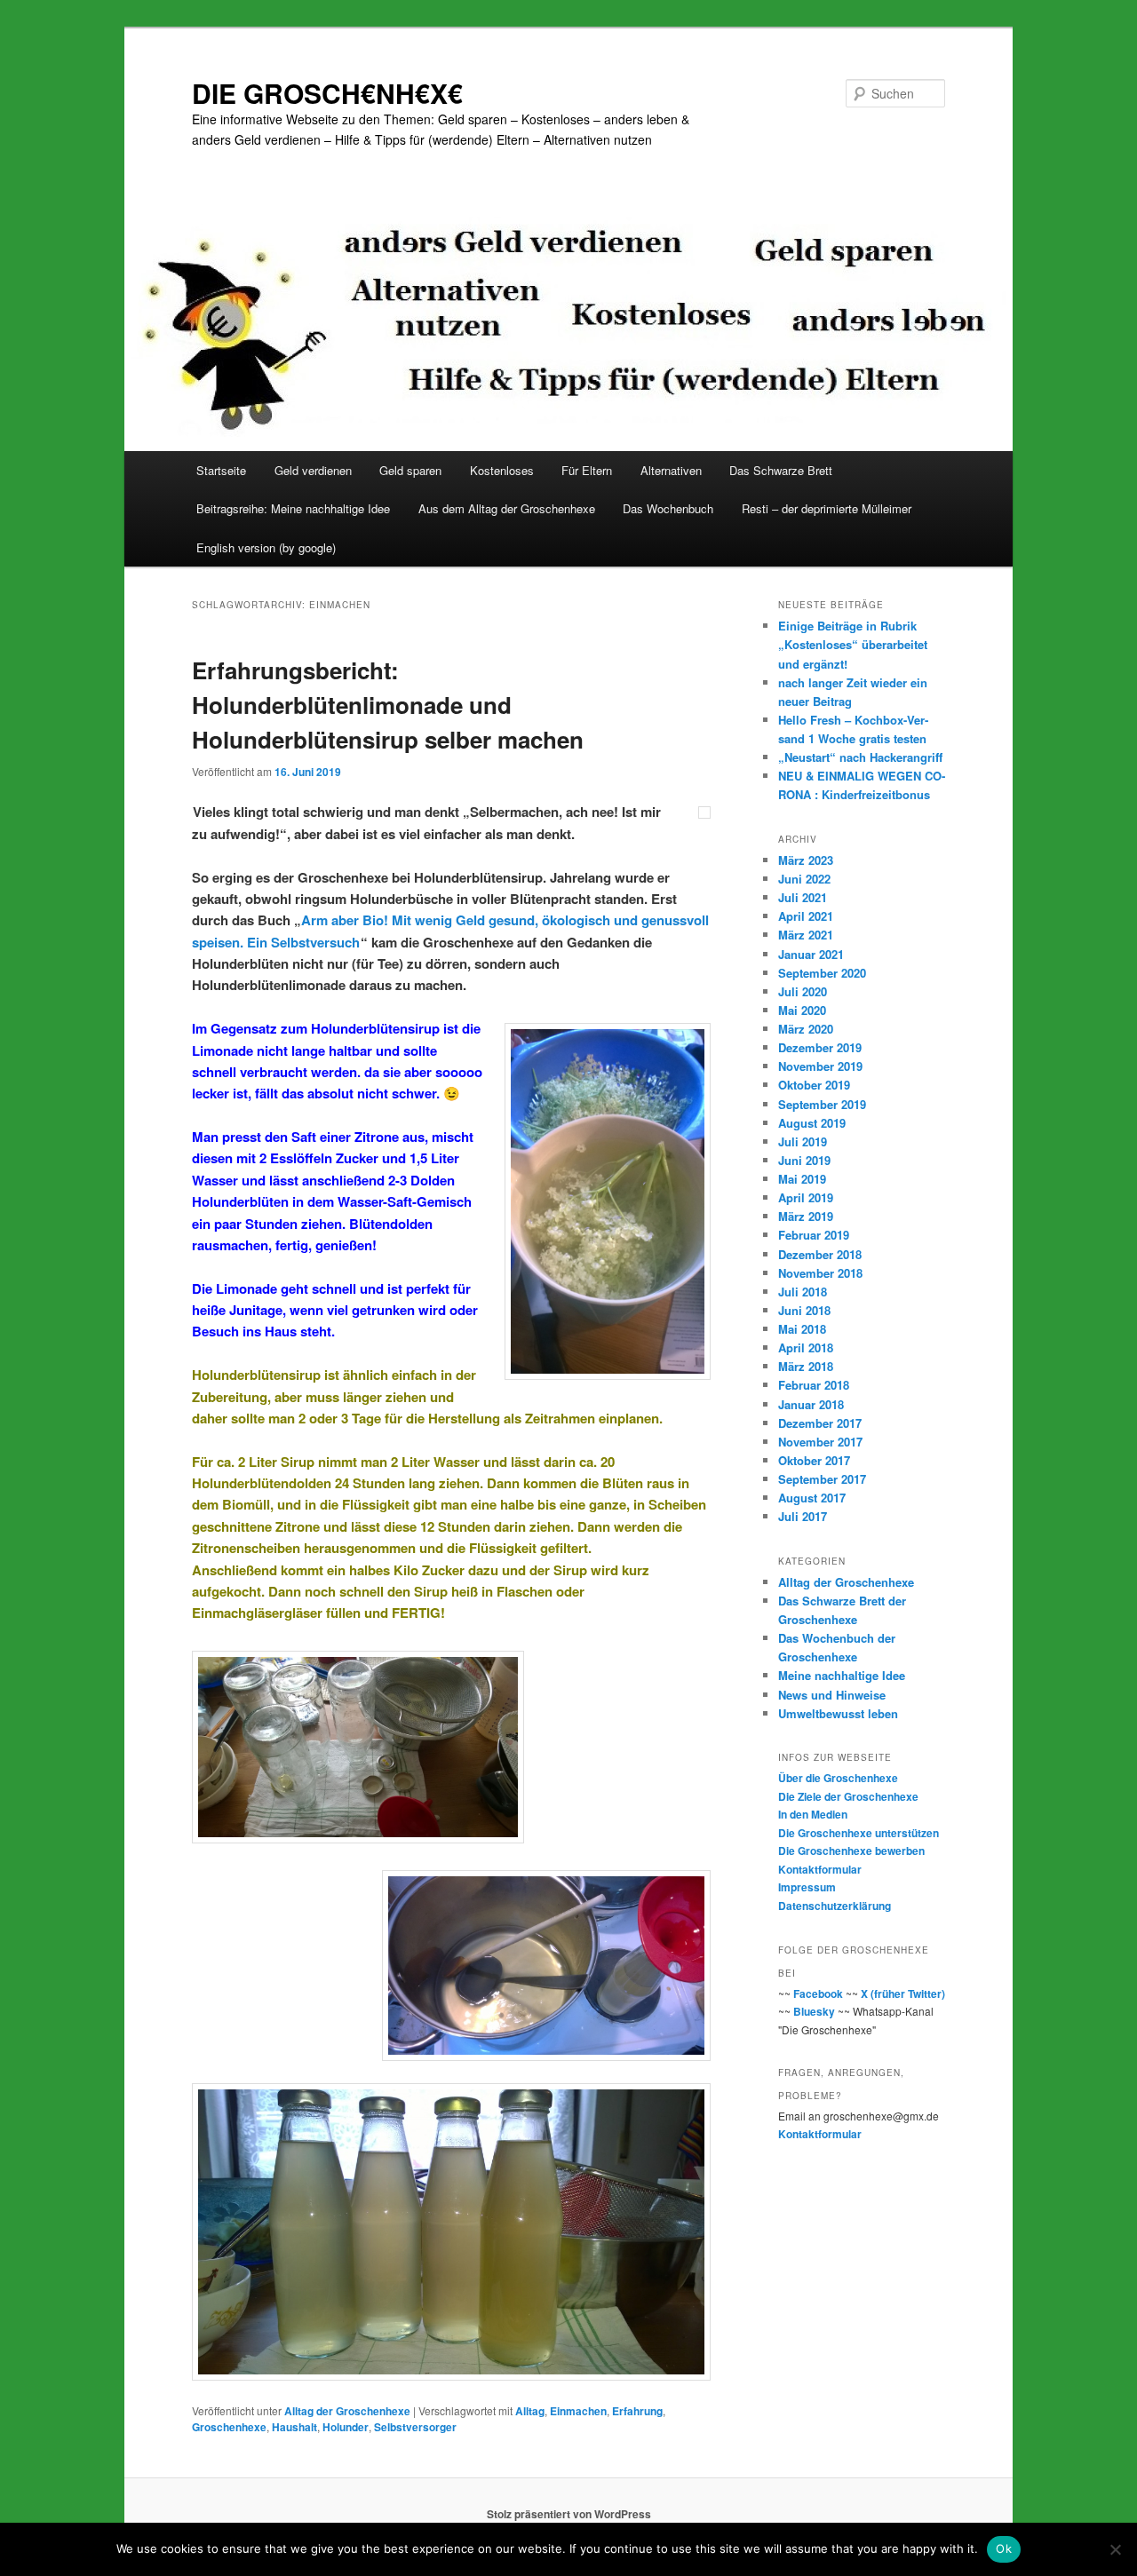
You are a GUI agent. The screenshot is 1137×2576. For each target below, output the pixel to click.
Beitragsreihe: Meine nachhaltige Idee (293, 508)
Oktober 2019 (814, 1085)
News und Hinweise (832, 1695)
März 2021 (806, 935)
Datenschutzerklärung (835, 1906)
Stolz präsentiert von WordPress (569, 2514)
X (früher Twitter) (903, 1993)
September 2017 (822, 1479)
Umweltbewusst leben (838, 1713)
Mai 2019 (802, 1179)
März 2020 (806, 1029)
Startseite (221, 470)
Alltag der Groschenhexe (347, 2411)
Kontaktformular (820, 1869)
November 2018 (820, 1273)
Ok (1004, 2548)
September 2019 (822, 1104)
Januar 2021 (811, 954)
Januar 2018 (811, 1404)
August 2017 (812, 1498)
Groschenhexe (229, 2427)
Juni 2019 (804, 1160)
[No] (1115, 2549)
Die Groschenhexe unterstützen (859, 1833)
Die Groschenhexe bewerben (851, 1851)
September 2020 (822, 973)
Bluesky (814, 2011)
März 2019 (806, 1216)
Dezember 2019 (820, 1047)
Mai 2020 (802, 1010)
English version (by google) (266, 547)
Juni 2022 (804, 879)
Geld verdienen (313, 470)
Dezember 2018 (820, 1254)
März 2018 (806, 1366)
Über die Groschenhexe (838, 1778)
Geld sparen (410, 470)
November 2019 (820, 1066)
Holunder (346, 2427)
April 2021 (806, 916)
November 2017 (820, 1442)
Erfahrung (637, 2411)
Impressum (807, 1887)
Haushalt (294, 2427)
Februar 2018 (814, 1385)
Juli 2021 (803, 897)
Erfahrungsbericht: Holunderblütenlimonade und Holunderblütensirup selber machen (388, 705)
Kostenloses (502, 470)
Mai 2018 (802, 1329)
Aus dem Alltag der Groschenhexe (507, 508)
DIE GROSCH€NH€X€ (327, 93)
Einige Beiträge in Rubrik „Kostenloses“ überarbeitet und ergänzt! (853, 644)
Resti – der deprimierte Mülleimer (827, 508)
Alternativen (671, 470)
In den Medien (813, 1814)
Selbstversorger (415, 2427)
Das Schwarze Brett (781, 470)
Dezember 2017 (820, 1423)
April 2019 (806, 1197)
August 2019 (812, 1123)
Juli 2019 (803, 1141)
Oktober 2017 (814, 1460)
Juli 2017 (803, 1516)
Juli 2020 (803, 991)
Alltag (530, 2411)
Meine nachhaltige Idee (842, 1675)
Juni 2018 (804, 1310)
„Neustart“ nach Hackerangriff (860, 757)
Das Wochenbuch (668, 508)
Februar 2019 (814, 1235)
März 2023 (806, 860)
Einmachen (578, 2411)
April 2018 (806, 1347)
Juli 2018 (803, 1292)
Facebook (818, 1993)
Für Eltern (587, 470)
